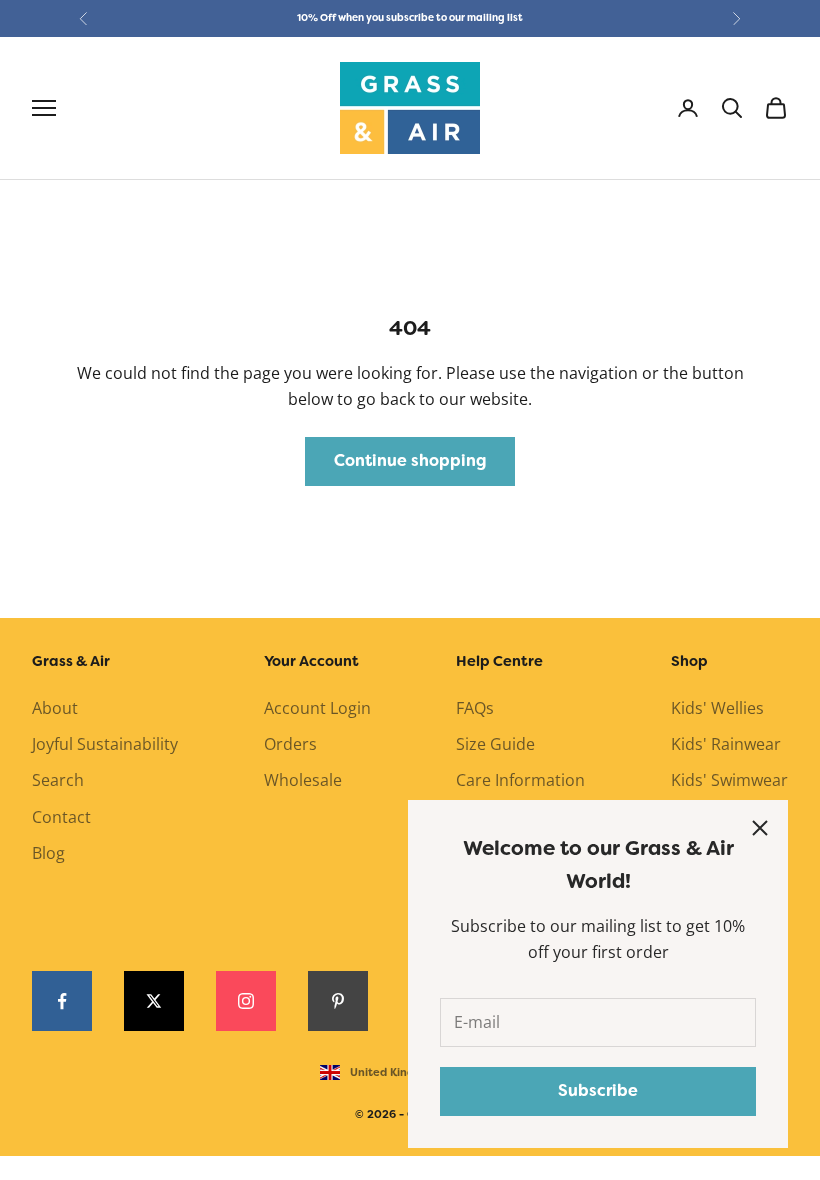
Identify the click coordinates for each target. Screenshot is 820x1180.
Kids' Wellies (717, 708)
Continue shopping (410, 460)
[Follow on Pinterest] (338, 1001)
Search (58, 780)
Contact (61, 817)
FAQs (475, 708)
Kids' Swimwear (729, 780)
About (55, 708)
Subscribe (598, 1090)
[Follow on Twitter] (154, 1001)
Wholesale (303, 780)
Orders (290, 744)
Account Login (317, 708)
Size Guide (495, 744)
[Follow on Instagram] (246, 1001)
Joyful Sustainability (105, 744)
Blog (48, 853)
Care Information (520, 780)
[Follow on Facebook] (62, 1001)
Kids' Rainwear (726, 744)
